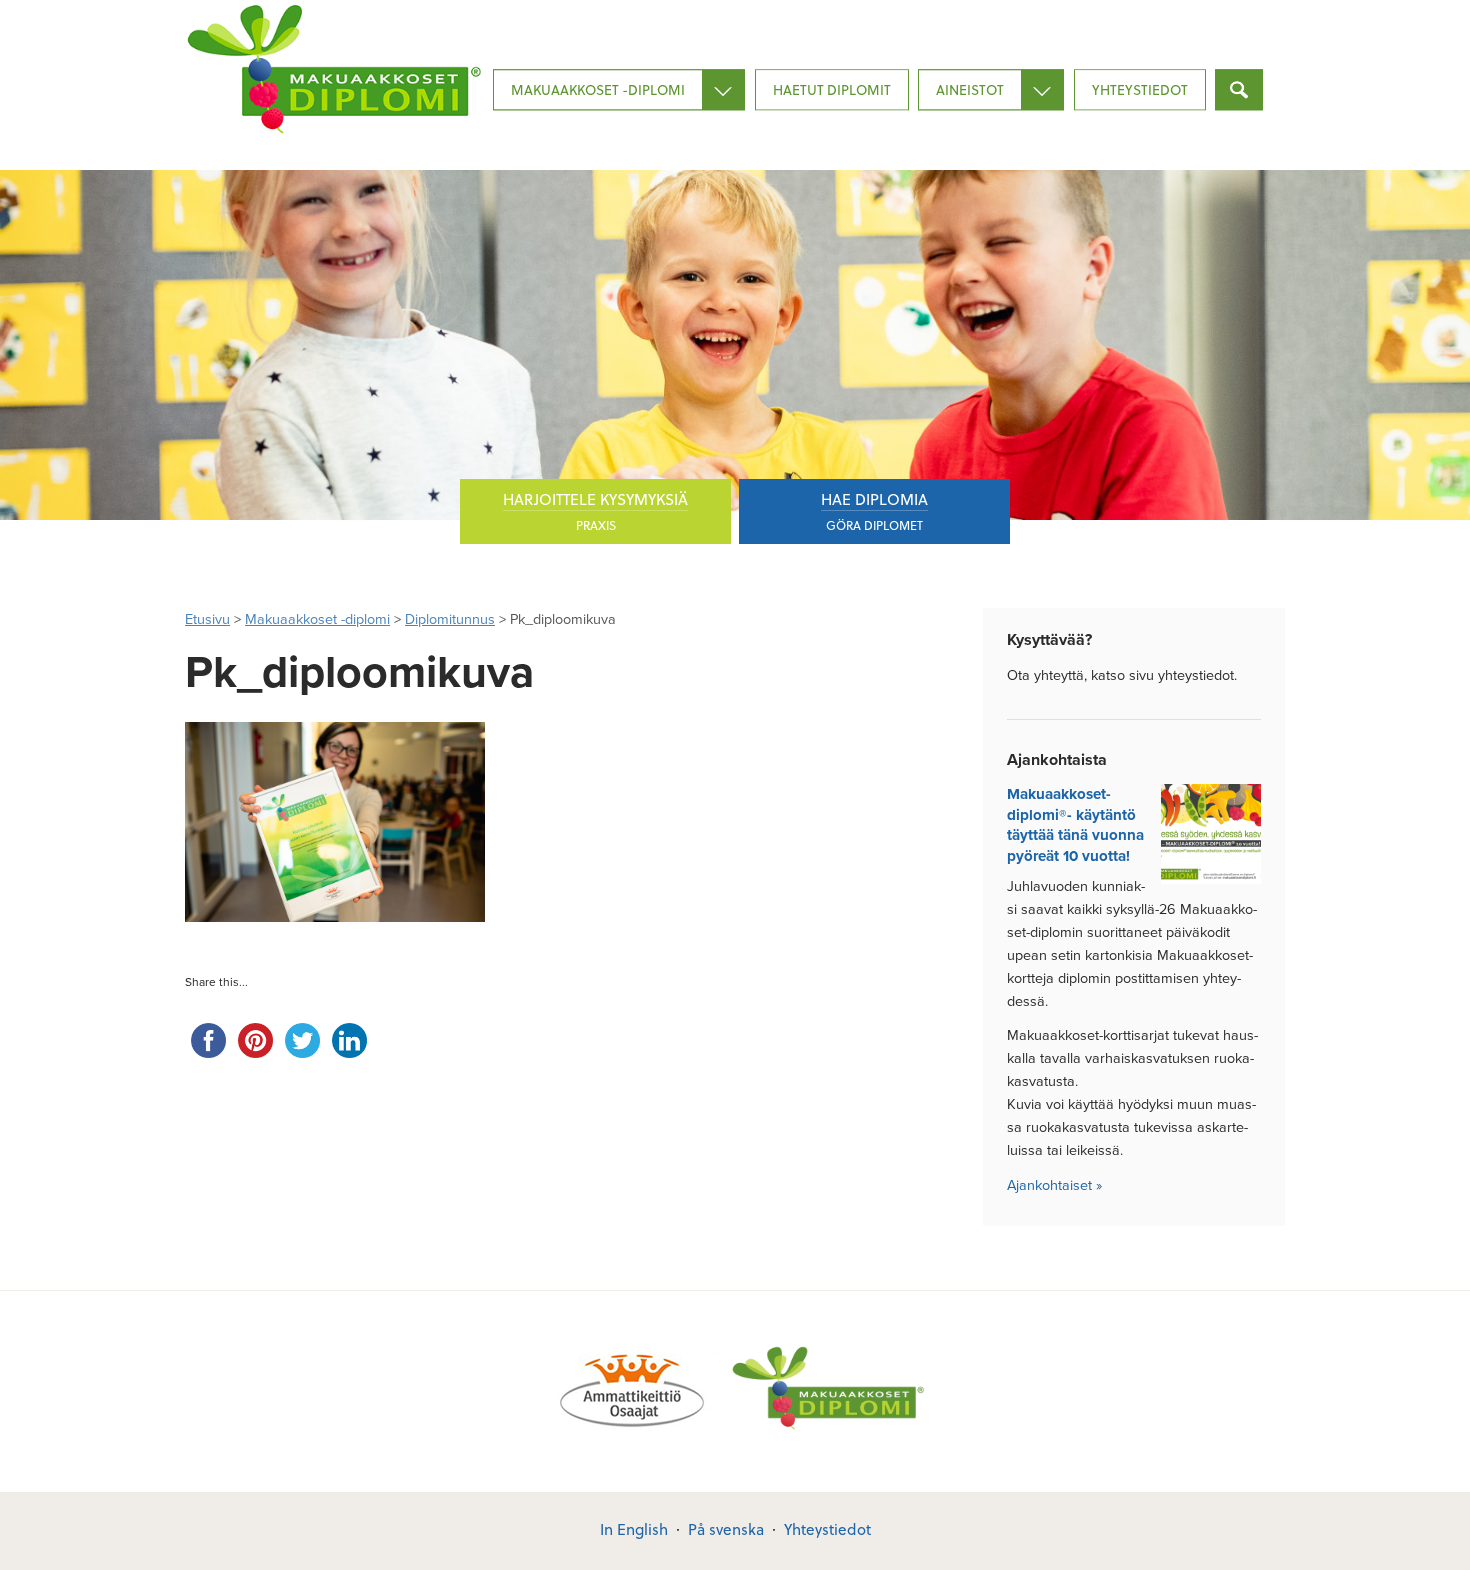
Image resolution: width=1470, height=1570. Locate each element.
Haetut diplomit (832, 89)
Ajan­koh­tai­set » (1054, 1185)
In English (634, 1529)
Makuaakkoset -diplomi (598, 89)
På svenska (726, 1529)
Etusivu (207, 619)
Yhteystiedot (1140, 89)
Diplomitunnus (450, 619)
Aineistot (970, 89)
